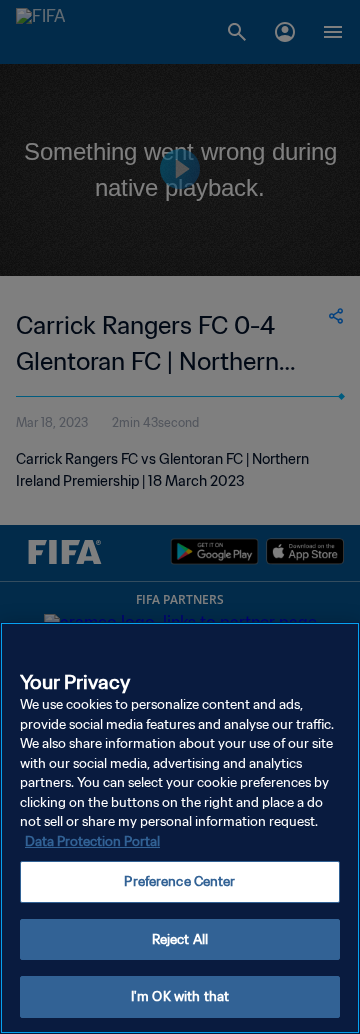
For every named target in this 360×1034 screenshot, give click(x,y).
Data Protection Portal (92, 841)
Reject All (180, 939)
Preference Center (179, 881)
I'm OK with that (180, 996)
